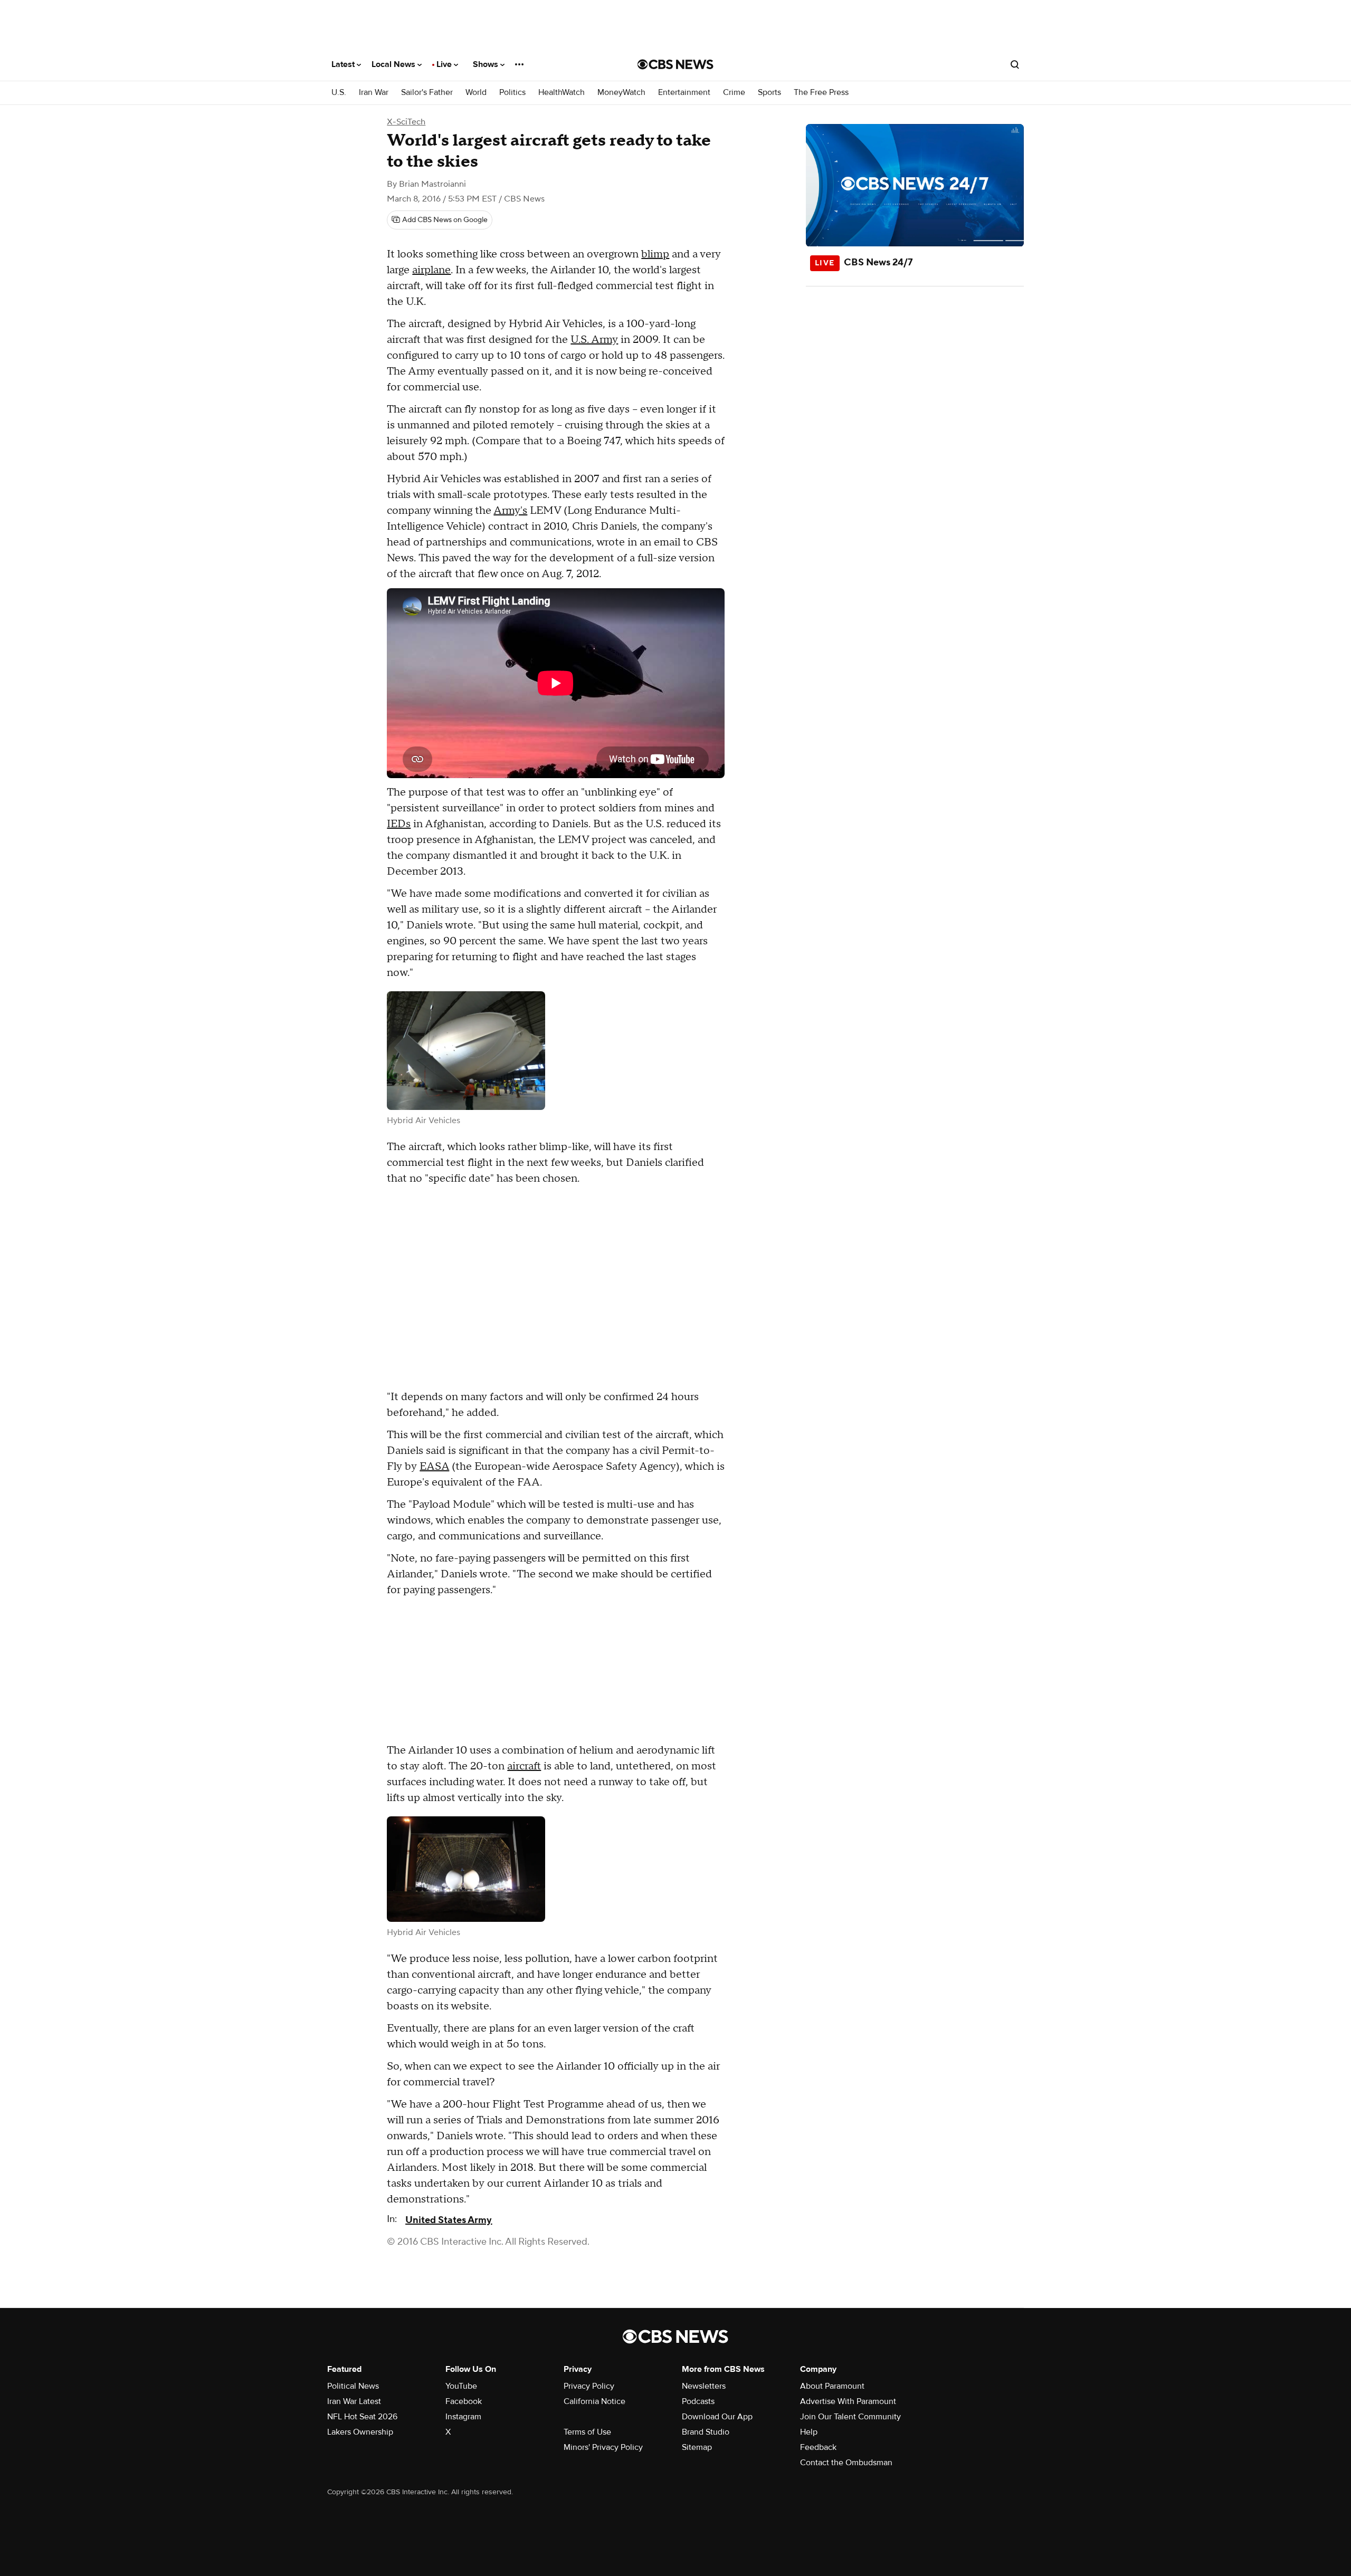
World (476, 93)
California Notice (594, 2401)
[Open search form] (1015, 64)
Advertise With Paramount (848, 2401)
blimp (655, 254)
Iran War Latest (354, 2401)
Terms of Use (587, 2432)
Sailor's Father (427, 93)
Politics (512, 93)
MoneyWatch (621, 93)
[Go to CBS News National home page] (675, 64)
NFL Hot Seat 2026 (362, 2417)
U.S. (339, 93)
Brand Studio (706, 2432)
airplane (431, 270)
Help (809, 2432)
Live (445, 64)
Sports (769, 93)
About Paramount (832, 2386)
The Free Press (821, 93)
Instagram (463, 2417)
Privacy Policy (589, 2386)
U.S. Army (594, 340)
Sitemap (697, 2447)
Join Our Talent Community (850, 2417)
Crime (734, 93)
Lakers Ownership (360, 2432)
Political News (353, 2386)
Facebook (464, 2401)
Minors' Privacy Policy (603, 2447)
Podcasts (698, 2401)
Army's (510, 511)
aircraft (524, 1766)
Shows (487, 64)
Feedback (818, 2447)
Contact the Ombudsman (846, 2463)
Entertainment (684, 93)
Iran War (374, 93)
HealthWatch (562, 93)
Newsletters (704, 2386)
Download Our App (717, 2417)
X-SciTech (406, 122)
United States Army (449, 2220)
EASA (434, 1467)
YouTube (461, 2386)
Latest (344, 64)
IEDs (399, 824)
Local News (394, 64)
